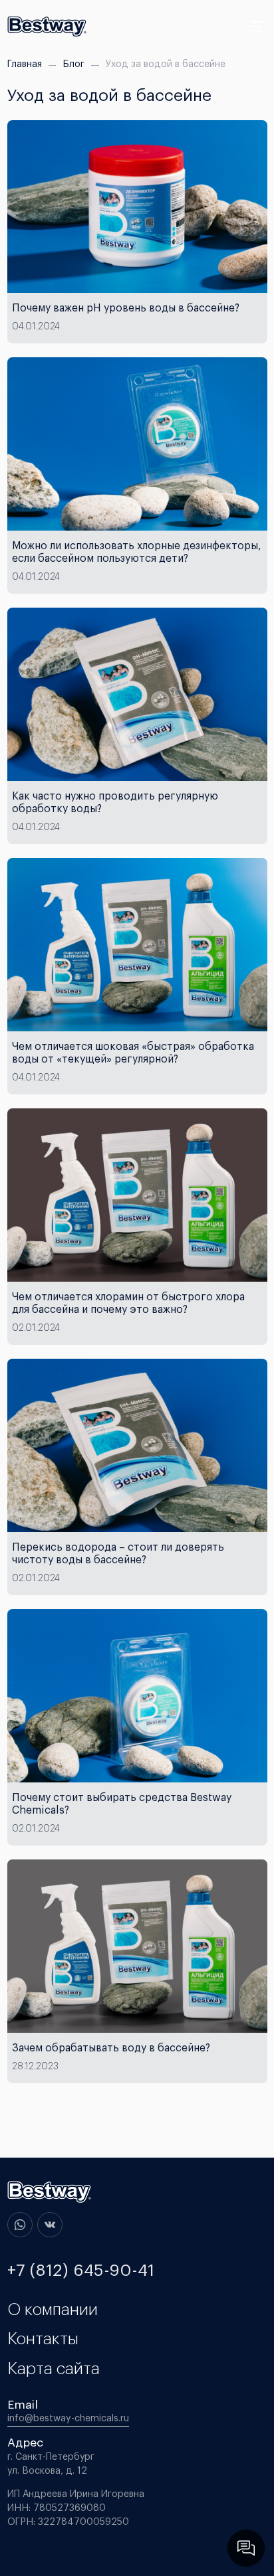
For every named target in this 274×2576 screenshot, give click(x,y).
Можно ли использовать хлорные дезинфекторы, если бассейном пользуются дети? (137, 553)
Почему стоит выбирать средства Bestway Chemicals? (122, 1804)
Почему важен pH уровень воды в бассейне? (126, 308)
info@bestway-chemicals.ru (68, 2419)
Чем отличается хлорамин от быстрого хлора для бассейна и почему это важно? (128, 1304)
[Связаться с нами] (246, 2548)
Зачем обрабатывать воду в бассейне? (111, 2048)
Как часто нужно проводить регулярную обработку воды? (115, 803)
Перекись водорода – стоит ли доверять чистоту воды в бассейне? (118, 1554)
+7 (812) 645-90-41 (81, 2271)
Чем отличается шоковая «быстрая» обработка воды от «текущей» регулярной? (133, 1053)
